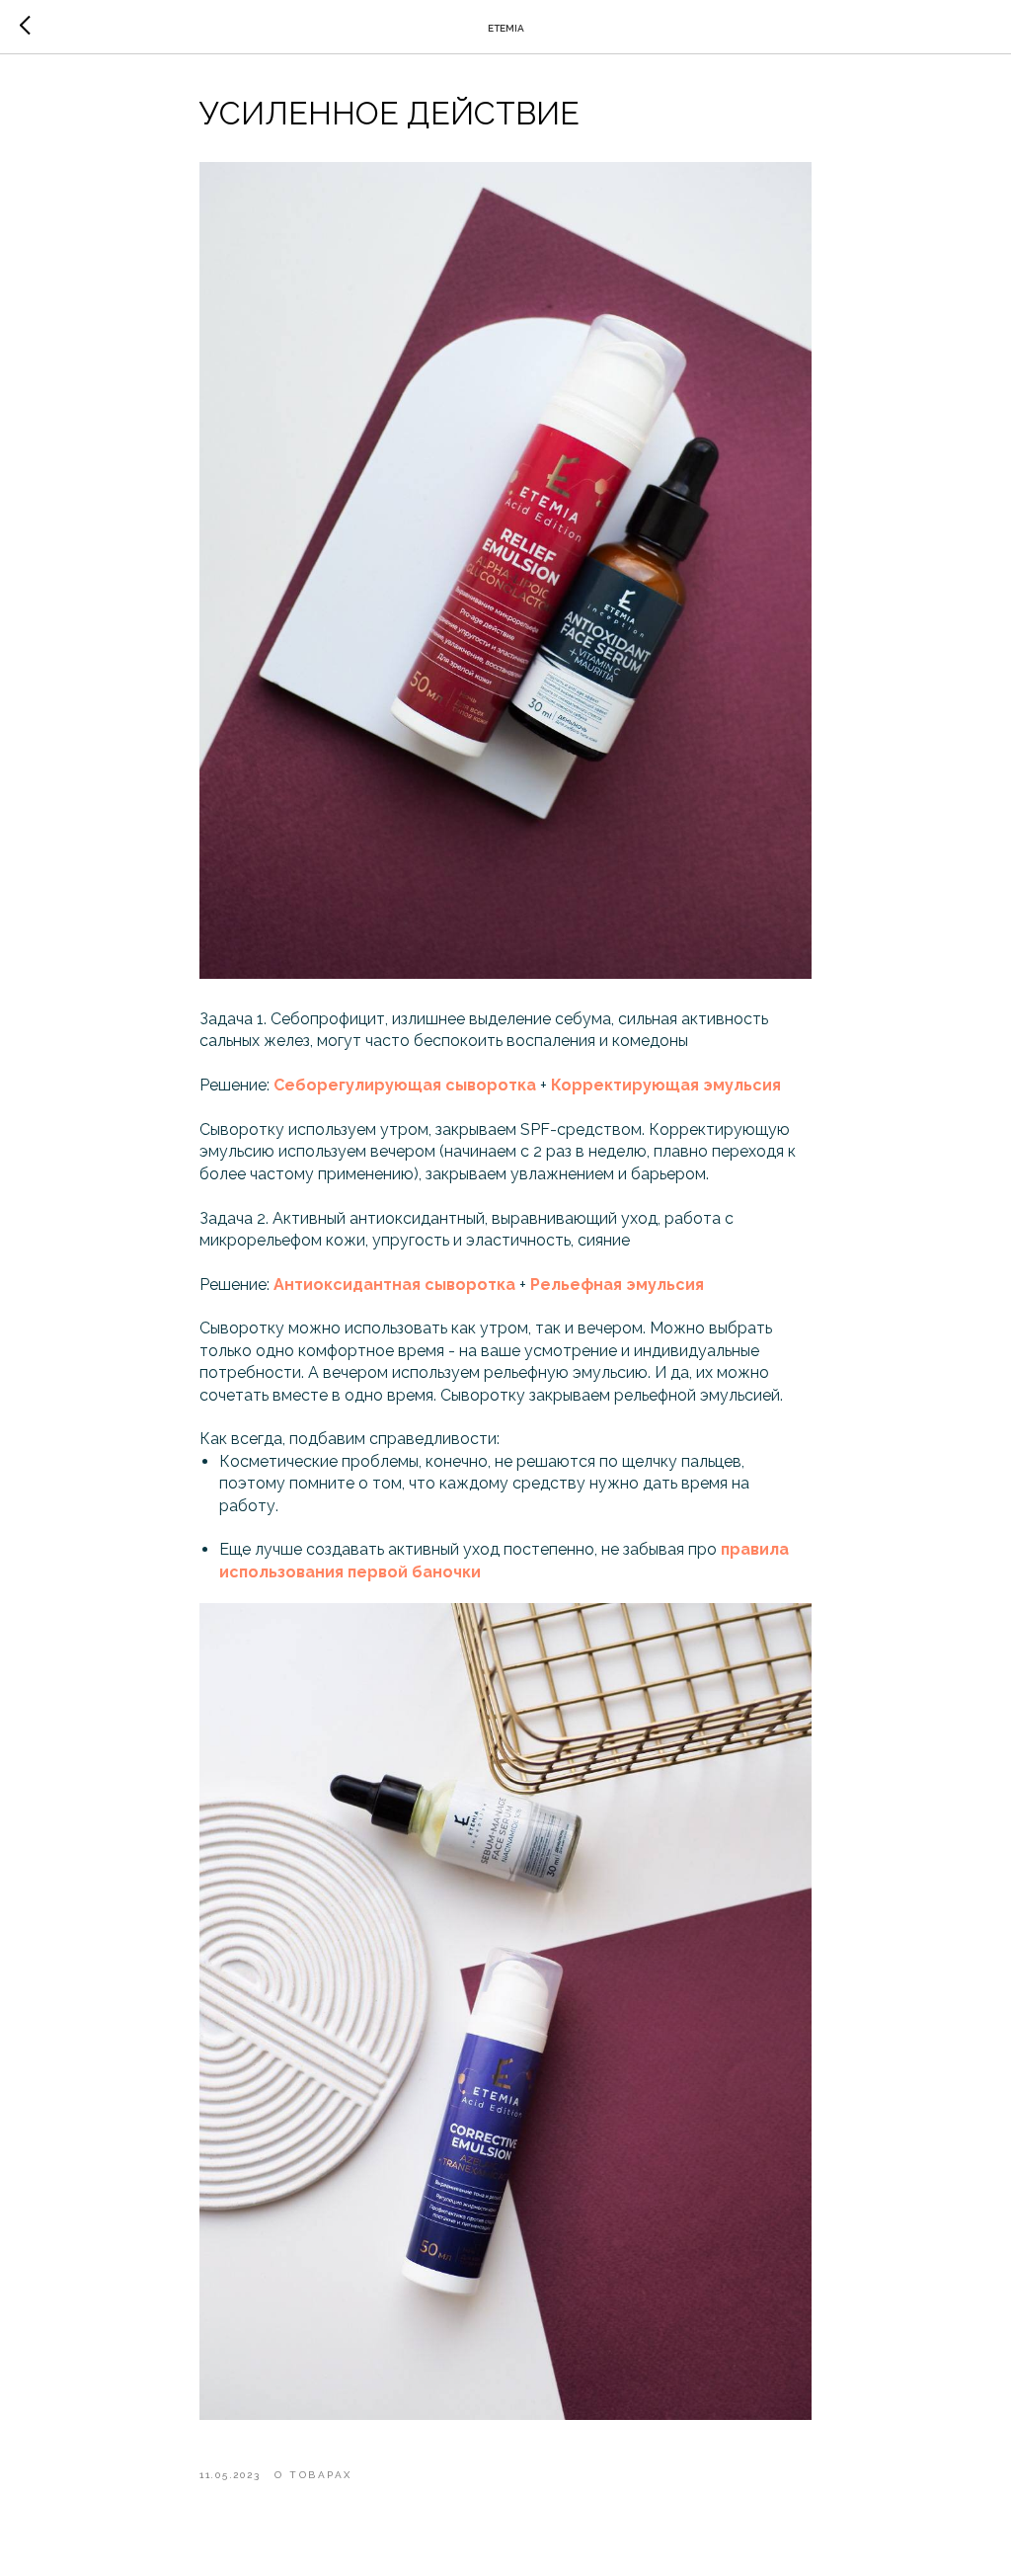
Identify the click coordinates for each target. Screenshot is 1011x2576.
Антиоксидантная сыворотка (394, 1285)
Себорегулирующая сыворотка (405, 1085)
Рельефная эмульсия (617, 1285)
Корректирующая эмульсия (666, 1085)
